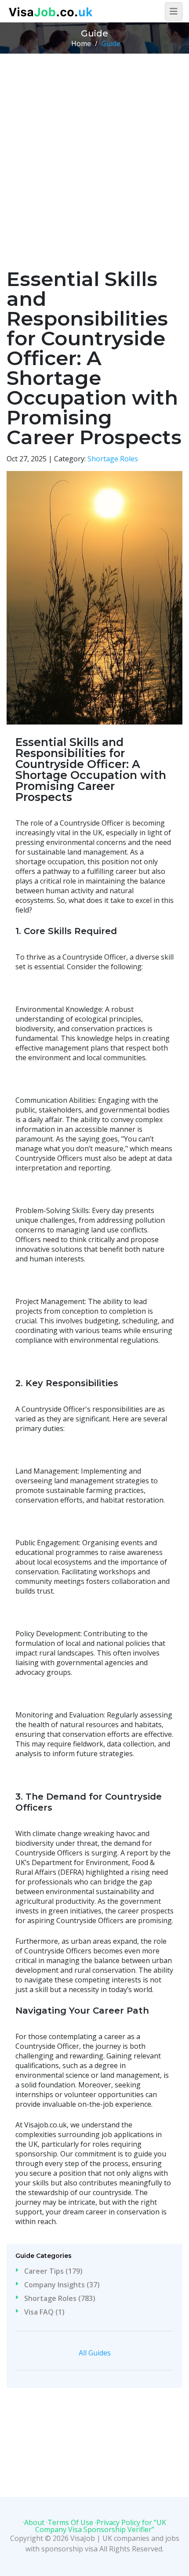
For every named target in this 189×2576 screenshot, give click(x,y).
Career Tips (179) (53, 2271)
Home (81, 43)
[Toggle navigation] (174, 11)
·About (34, 2522)
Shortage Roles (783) (60, 2298)
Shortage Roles (113, 459)
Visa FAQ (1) (44, 2312)
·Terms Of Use (70, 2522)
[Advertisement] (94, 152)
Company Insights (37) (62, 2285)
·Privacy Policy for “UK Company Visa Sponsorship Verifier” (101, 2526)
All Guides (95, 2353)
